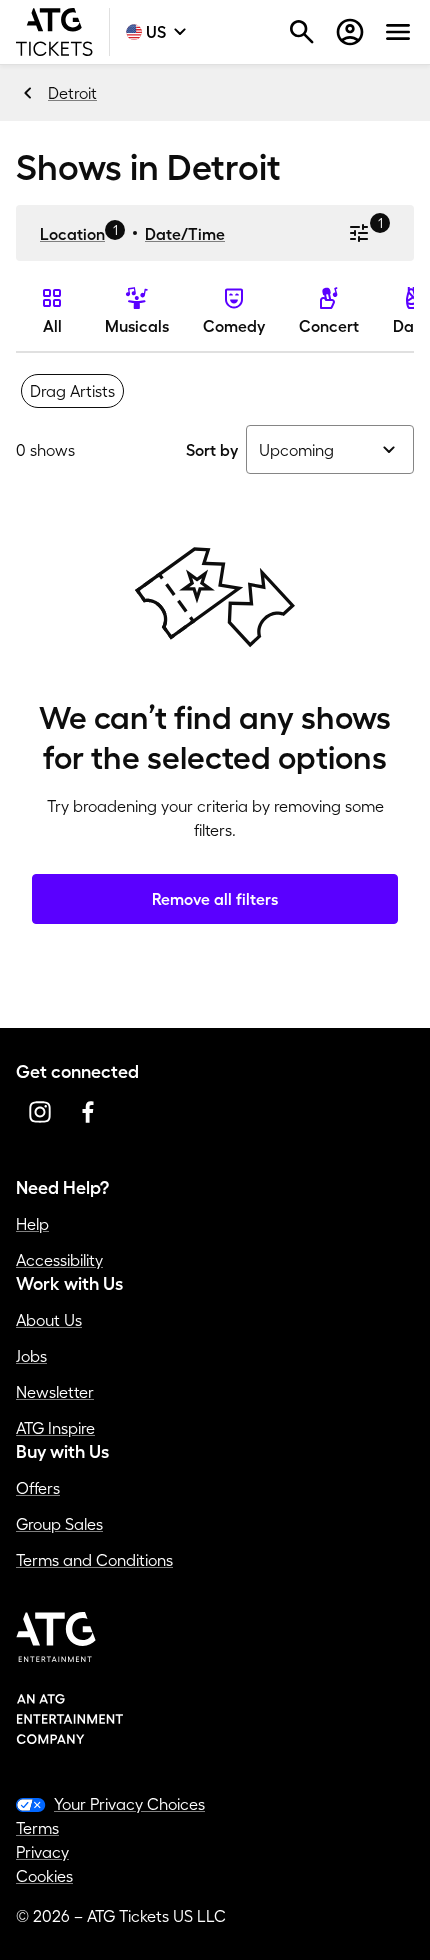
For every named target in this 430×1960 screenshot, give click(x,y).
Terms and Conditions (94, 1560)
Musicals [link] (137, 326)
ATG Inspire (55, 1428)
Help (32, 1224)
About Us (49, 1320)
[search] (302, 32)
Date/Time (185, 234)
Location (72, 234)
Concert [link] (329, 326)
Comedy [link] (234, 326)
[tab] (72, 391)
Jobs (31, 1356)
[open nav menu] (398, 32)
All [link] (52, 326)
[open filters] (359, 233)
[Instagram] (40, 1112)
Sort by (212, 450)
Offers (38, 1488)
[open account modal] (350, 32)
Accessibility (59, 1260)
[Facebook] (88, 1112)
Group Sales (59, 1524)
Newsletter (55, 1392)
